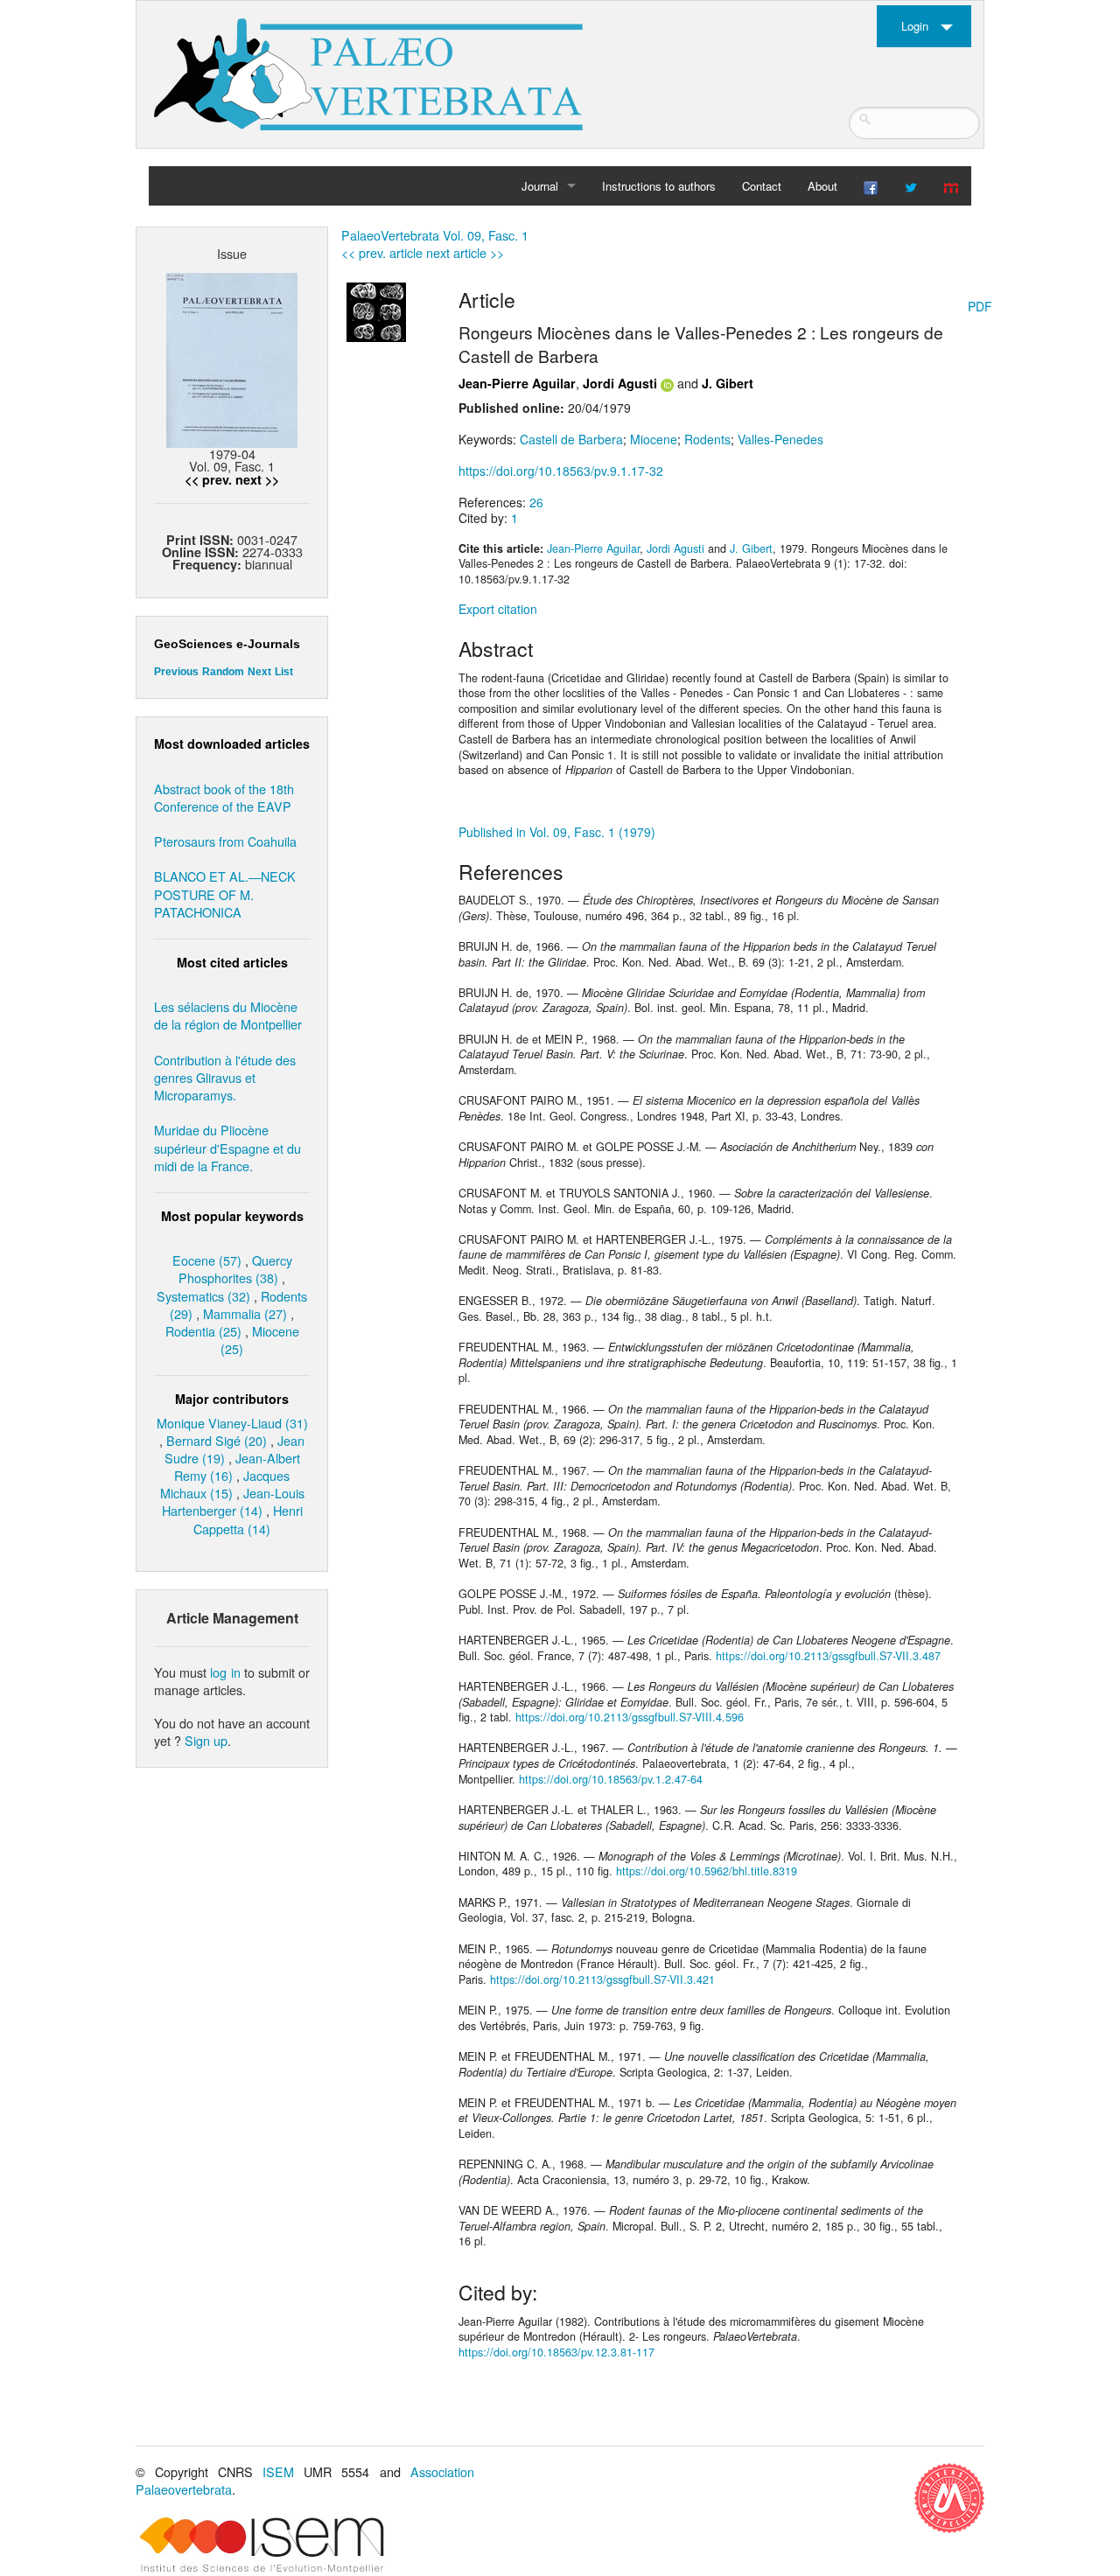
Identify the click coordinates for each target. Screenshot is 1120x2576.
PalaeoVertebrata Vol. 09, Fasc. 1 (435, 235)
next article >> (465, 252)
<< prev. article (382, 252)
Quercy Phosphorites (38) (235, 1269)
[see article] (376, 311)
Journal (540, 186)
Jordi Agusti (620, 383)
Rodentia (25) (203, 1331)
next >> (257, 479)
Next (259, 672)
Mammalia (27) (245, 1313)
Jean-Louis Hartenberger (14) (233, 1501)
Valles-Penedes (780, 439)
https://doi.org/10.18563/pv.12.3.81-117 (556, 2352)
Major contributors (232, 1399)
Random (223, 672)
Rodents (707, 439)
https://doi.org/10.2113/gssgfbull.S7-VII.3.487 (828, 1656)
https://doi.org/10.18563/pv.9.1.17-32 (561, 471)
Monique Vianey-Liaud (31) (232, 1423)
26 (536, 502)
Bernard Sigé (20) (217, 1440)
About (822, 186)
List (284, 672)
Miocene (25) (260, 1340)
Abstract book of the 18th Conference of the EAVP (224, 797)
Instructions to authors (659, 186)
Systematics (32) (203, 1296)
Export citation (498, 609)
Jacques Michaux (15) (225, 1484)
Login (915, 26)
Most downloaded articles (232, 743)
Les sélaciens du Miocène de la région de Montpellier (228, 1015)
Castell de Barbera (571, 439)
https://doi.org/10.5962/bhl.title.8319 (707, 1871)
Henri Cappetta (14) (248, 1519)
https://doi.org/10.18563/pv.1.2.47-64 (611, 1779)
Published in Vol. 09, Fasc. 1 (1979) (557, 832)
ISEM (278, 2471)
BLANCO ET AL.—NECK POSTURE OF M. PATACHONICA (225, 894)
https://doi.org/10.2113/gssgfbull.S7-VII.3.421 (602, 1979)
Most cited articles (232, 962)
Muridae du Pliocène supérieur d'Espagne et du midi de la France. (227, 1147)
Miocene (654, 439)
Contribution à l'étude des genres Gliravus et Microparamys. (225, 1077)
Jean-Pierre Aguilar (517, 383)
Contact (762, 186)
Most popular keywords (232, 1216)
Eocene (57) (207, 1260)
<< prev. (208, 479)
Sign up (206, 1740)
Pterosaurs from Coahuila (225, 841)
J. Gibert (728, 383)
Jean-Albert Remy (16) (237, 1466)
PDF (980, 306)
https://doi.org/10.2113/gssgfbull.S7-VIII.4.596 (630, 1717)
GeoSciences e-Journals (227, 644)
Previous (176, 672)
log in (225, 1672)
